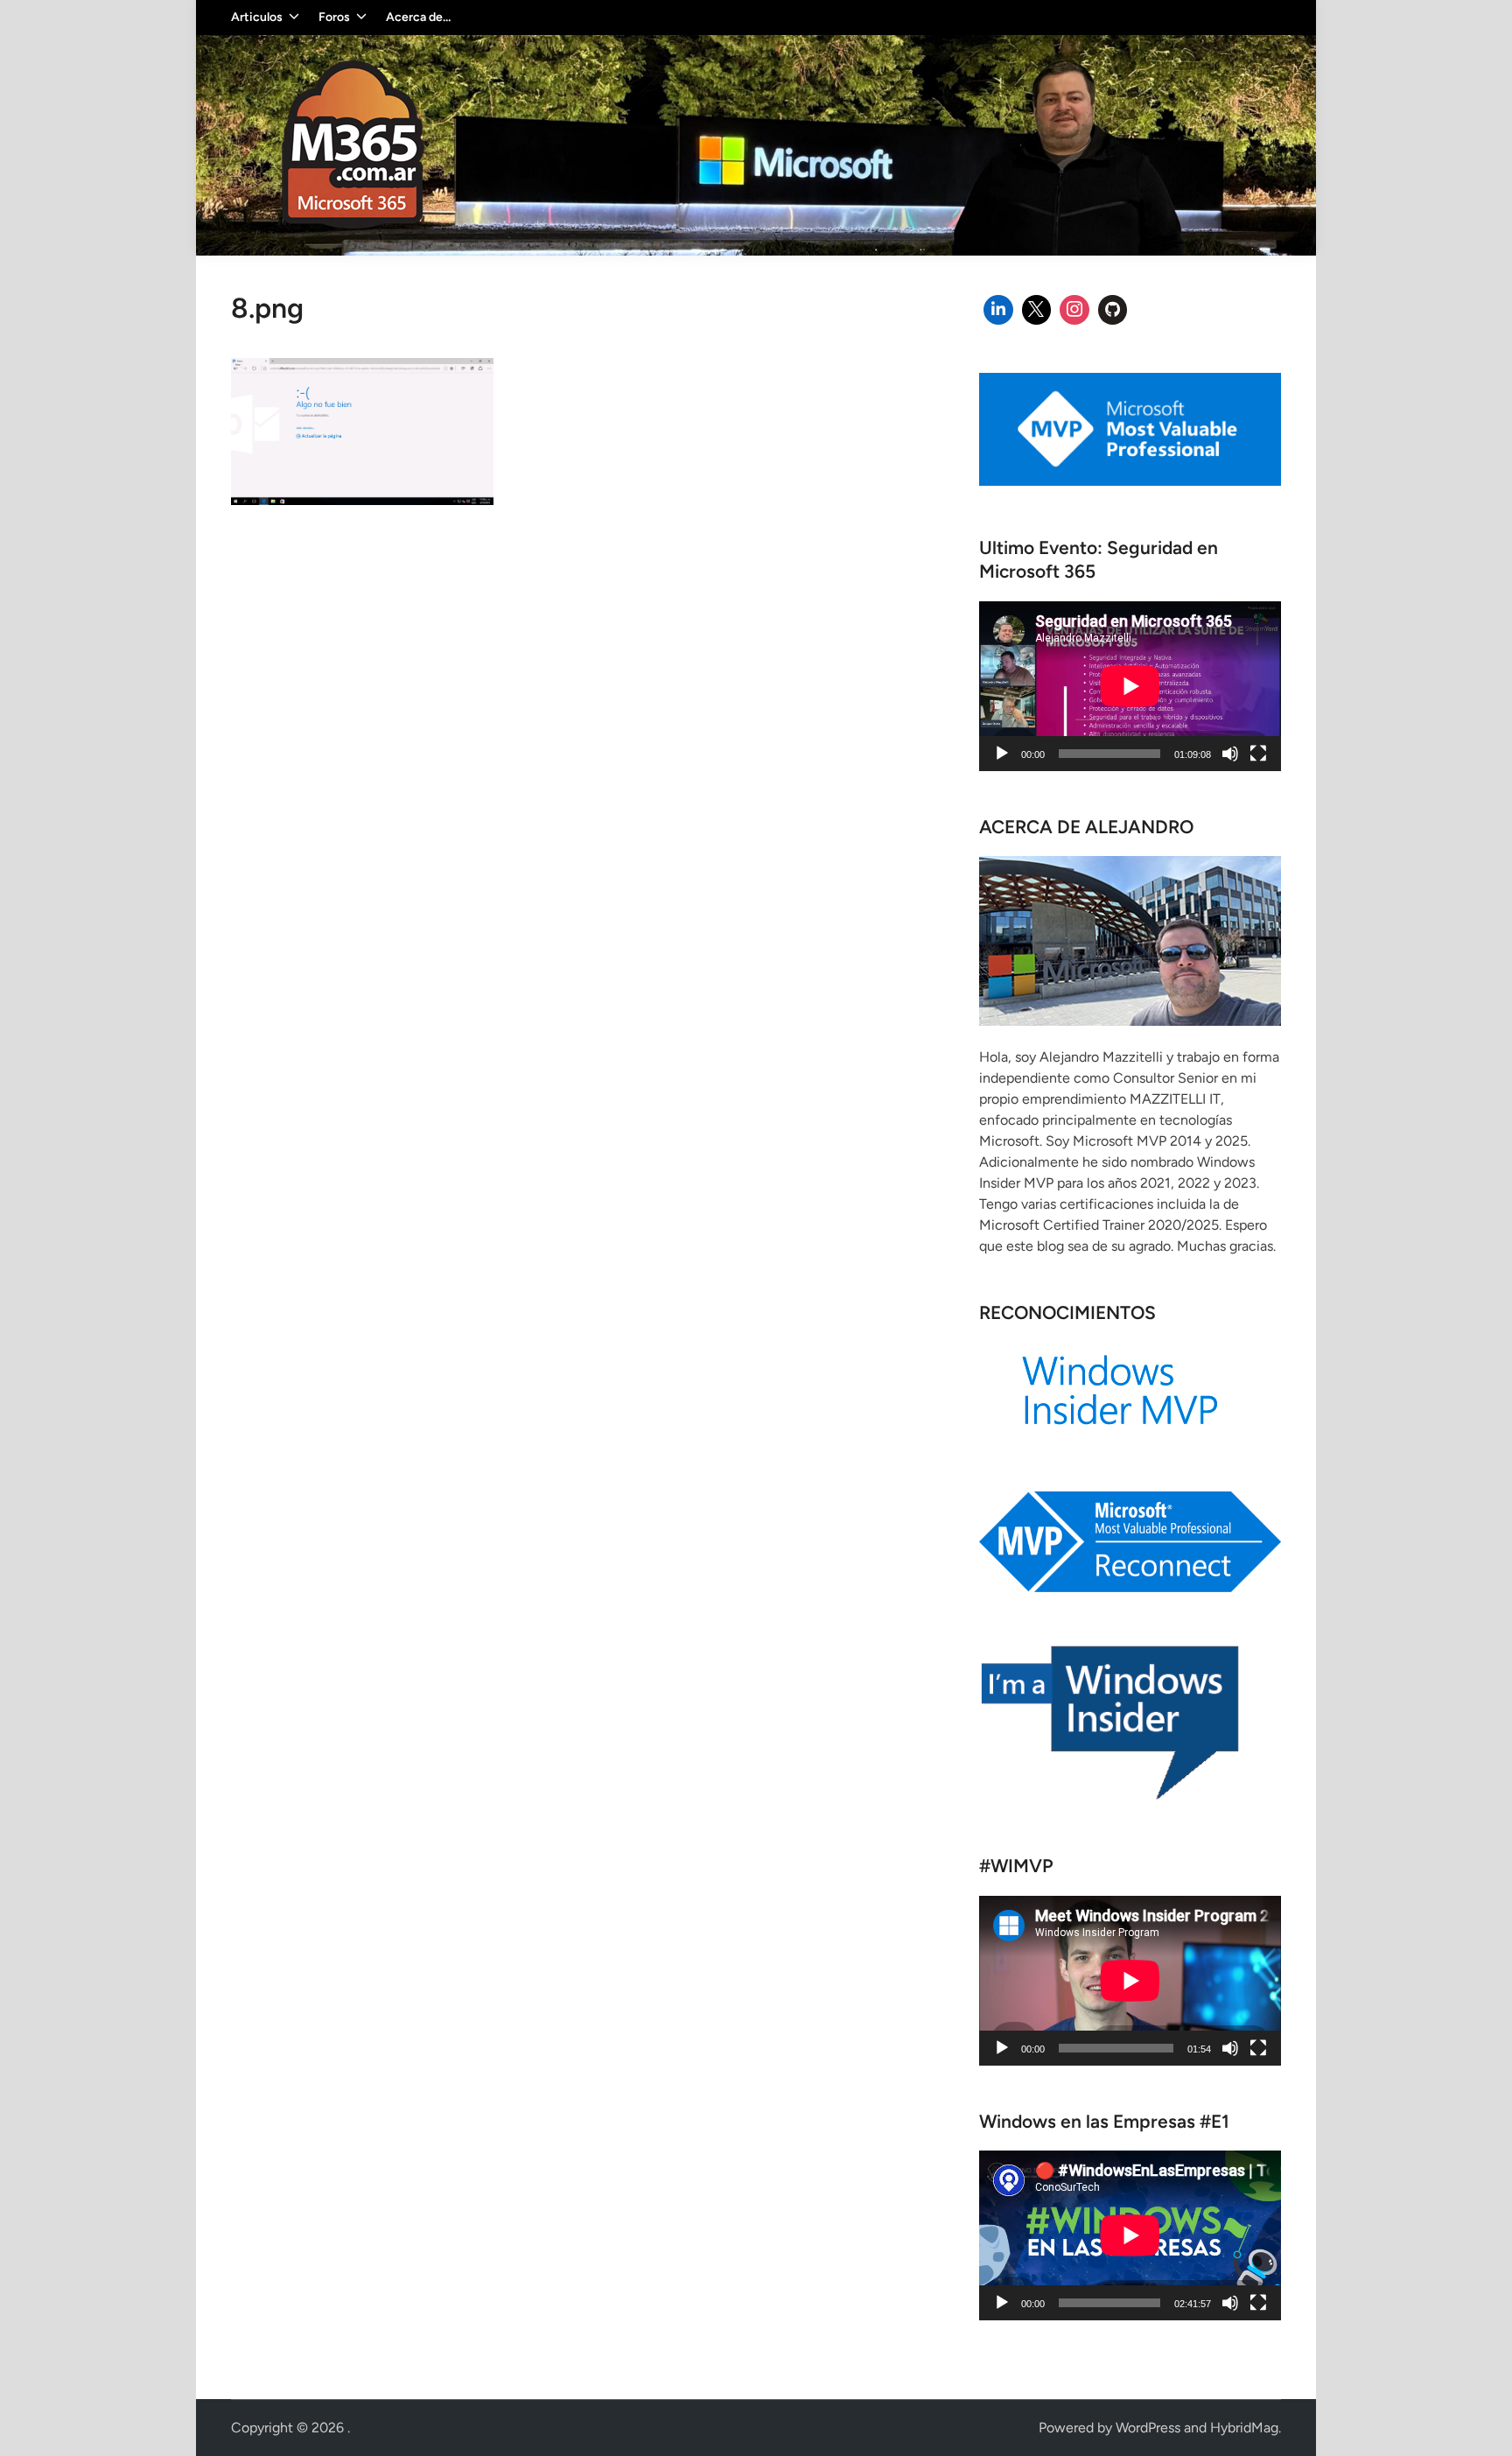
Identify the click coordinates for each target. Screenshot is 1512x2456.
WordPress (1148, 2428)
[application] (1130, 686)
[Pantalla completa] (1258, 754)
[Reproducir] (1002, 754)
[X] (1037, 310)
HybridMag (1244, 2428)
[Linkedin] (998, 310)
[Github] (1113, 310)
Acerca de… (418, 17)
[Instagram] (1074, 310)
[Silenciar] (1230, 754)
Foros (334, 17)
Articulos (257, 17)
